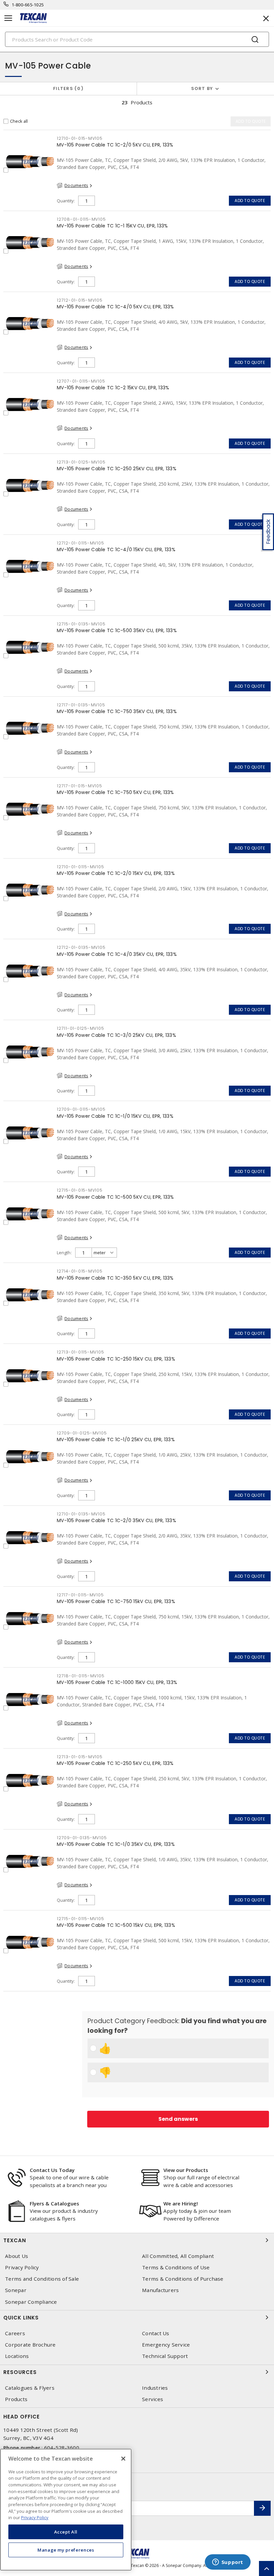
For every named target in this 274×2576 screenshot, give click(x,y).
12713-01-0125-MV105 (81, 462)
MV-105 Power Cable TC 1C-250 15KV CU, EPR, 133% (116, 1359)
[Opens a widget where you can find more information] (228, 2563)
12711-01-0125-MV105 (80, 1028)
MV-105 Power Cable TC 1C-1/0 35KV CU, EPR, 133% (116, 1844)
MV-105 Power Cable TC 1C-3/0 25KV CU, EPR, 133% (116, 1035)
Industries (155, 2388)
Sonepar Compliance (31, 2302)
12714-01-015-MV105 (80, 1271)
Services (153, 2399)
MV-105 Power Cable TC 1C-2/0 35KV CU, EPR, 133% (116, 1520)
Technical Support (165, 2356)
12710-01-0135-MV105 (81, 1514)
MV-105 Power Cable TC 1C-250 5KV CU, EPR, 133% (115, 1763)
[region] (66, 2510)
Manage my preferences (66, 2550)
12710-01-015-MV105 (80, 138)
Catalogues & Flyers (30, 2388)
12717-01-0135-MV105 (81, 705)
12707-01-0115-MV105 (81, 381)
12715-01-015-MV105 (80, 1190)
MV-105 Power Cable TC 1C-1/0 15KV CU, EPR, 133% (115, 1116)
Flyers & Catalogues (54, 2203)
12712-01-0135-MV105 (81, 947)
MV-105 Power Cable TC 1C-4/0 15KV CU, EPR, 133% (116, 550)
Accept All (66, 2532)
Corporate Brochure (30, 2345)
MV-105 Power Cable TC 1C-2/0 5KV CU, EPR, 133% (115, 145)
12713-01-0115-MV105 (80, 1352)
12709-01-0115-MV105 (81, 1109)
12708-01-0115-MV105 (81, 219)
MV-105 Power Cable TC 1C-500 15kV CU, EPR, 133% (116, 1925)
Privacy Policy (22, 2267)
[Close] (123, 2459)
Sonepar (16, 2290)
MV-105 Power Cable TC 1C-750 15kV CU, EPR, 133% (116, 1601)
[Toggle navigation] (8, 18)
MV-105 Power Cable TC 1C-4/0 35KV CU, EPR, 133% (117, 954)
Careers (15, 2333)
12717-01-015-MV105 (80, 786)
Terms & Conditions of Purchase (183, 2279)
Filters (67, 88)
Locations (17, 2356)
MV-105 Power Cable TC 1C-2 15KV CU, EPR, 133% (113, 388)
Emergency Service (166, 2345)
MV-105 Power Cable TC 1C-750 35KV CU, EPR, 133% (117, 711)
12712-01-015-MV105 (80, 300)
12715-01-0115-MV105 (80, 1919)
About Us (17, 2256)
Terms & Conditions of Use (176, 2267)
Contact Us (156, 2333)
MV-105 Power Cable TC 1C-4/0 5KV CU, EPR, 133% (115, 307)
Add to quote (250, 201)
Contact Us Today (52, 2170)
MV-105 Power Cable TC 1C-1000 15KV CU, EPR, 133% (117, 1682)
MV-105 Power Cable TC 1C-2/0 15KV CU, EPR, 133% (116, 873)
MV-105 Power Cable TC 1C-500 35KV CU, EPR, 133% (117, 630)
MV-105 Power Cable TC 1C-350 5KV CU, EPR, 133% (115, 1278)
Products (16, 2399)
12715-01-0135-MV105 (81, 624)
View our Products (186, 2170)
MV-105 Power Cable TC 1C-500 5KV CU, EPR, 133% (115, 1197)
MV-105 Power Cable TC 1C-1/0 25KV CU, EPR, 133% (116, 1440)
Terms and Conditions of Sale (42, 2279)
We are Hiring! (181, 2203)
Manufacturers (160, 2290)
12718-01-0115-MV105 (81, 1676)
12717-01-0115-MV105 (80, 1595)
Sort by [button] (202, 88)
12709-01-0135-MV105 (82, 1838)
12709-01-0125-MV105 (82, 1433)
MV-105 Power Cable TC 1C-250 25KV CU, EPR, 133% (117, 469)
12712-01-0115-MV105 (80, 543)
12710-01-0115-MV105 (80, 867)
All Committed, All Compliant (178, 2256)
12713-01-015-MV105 (80, 1757)
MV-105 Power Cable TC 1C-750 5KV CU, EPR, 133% (115, 792)
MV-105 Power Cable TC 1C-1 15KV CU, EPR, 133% (112, 226)
